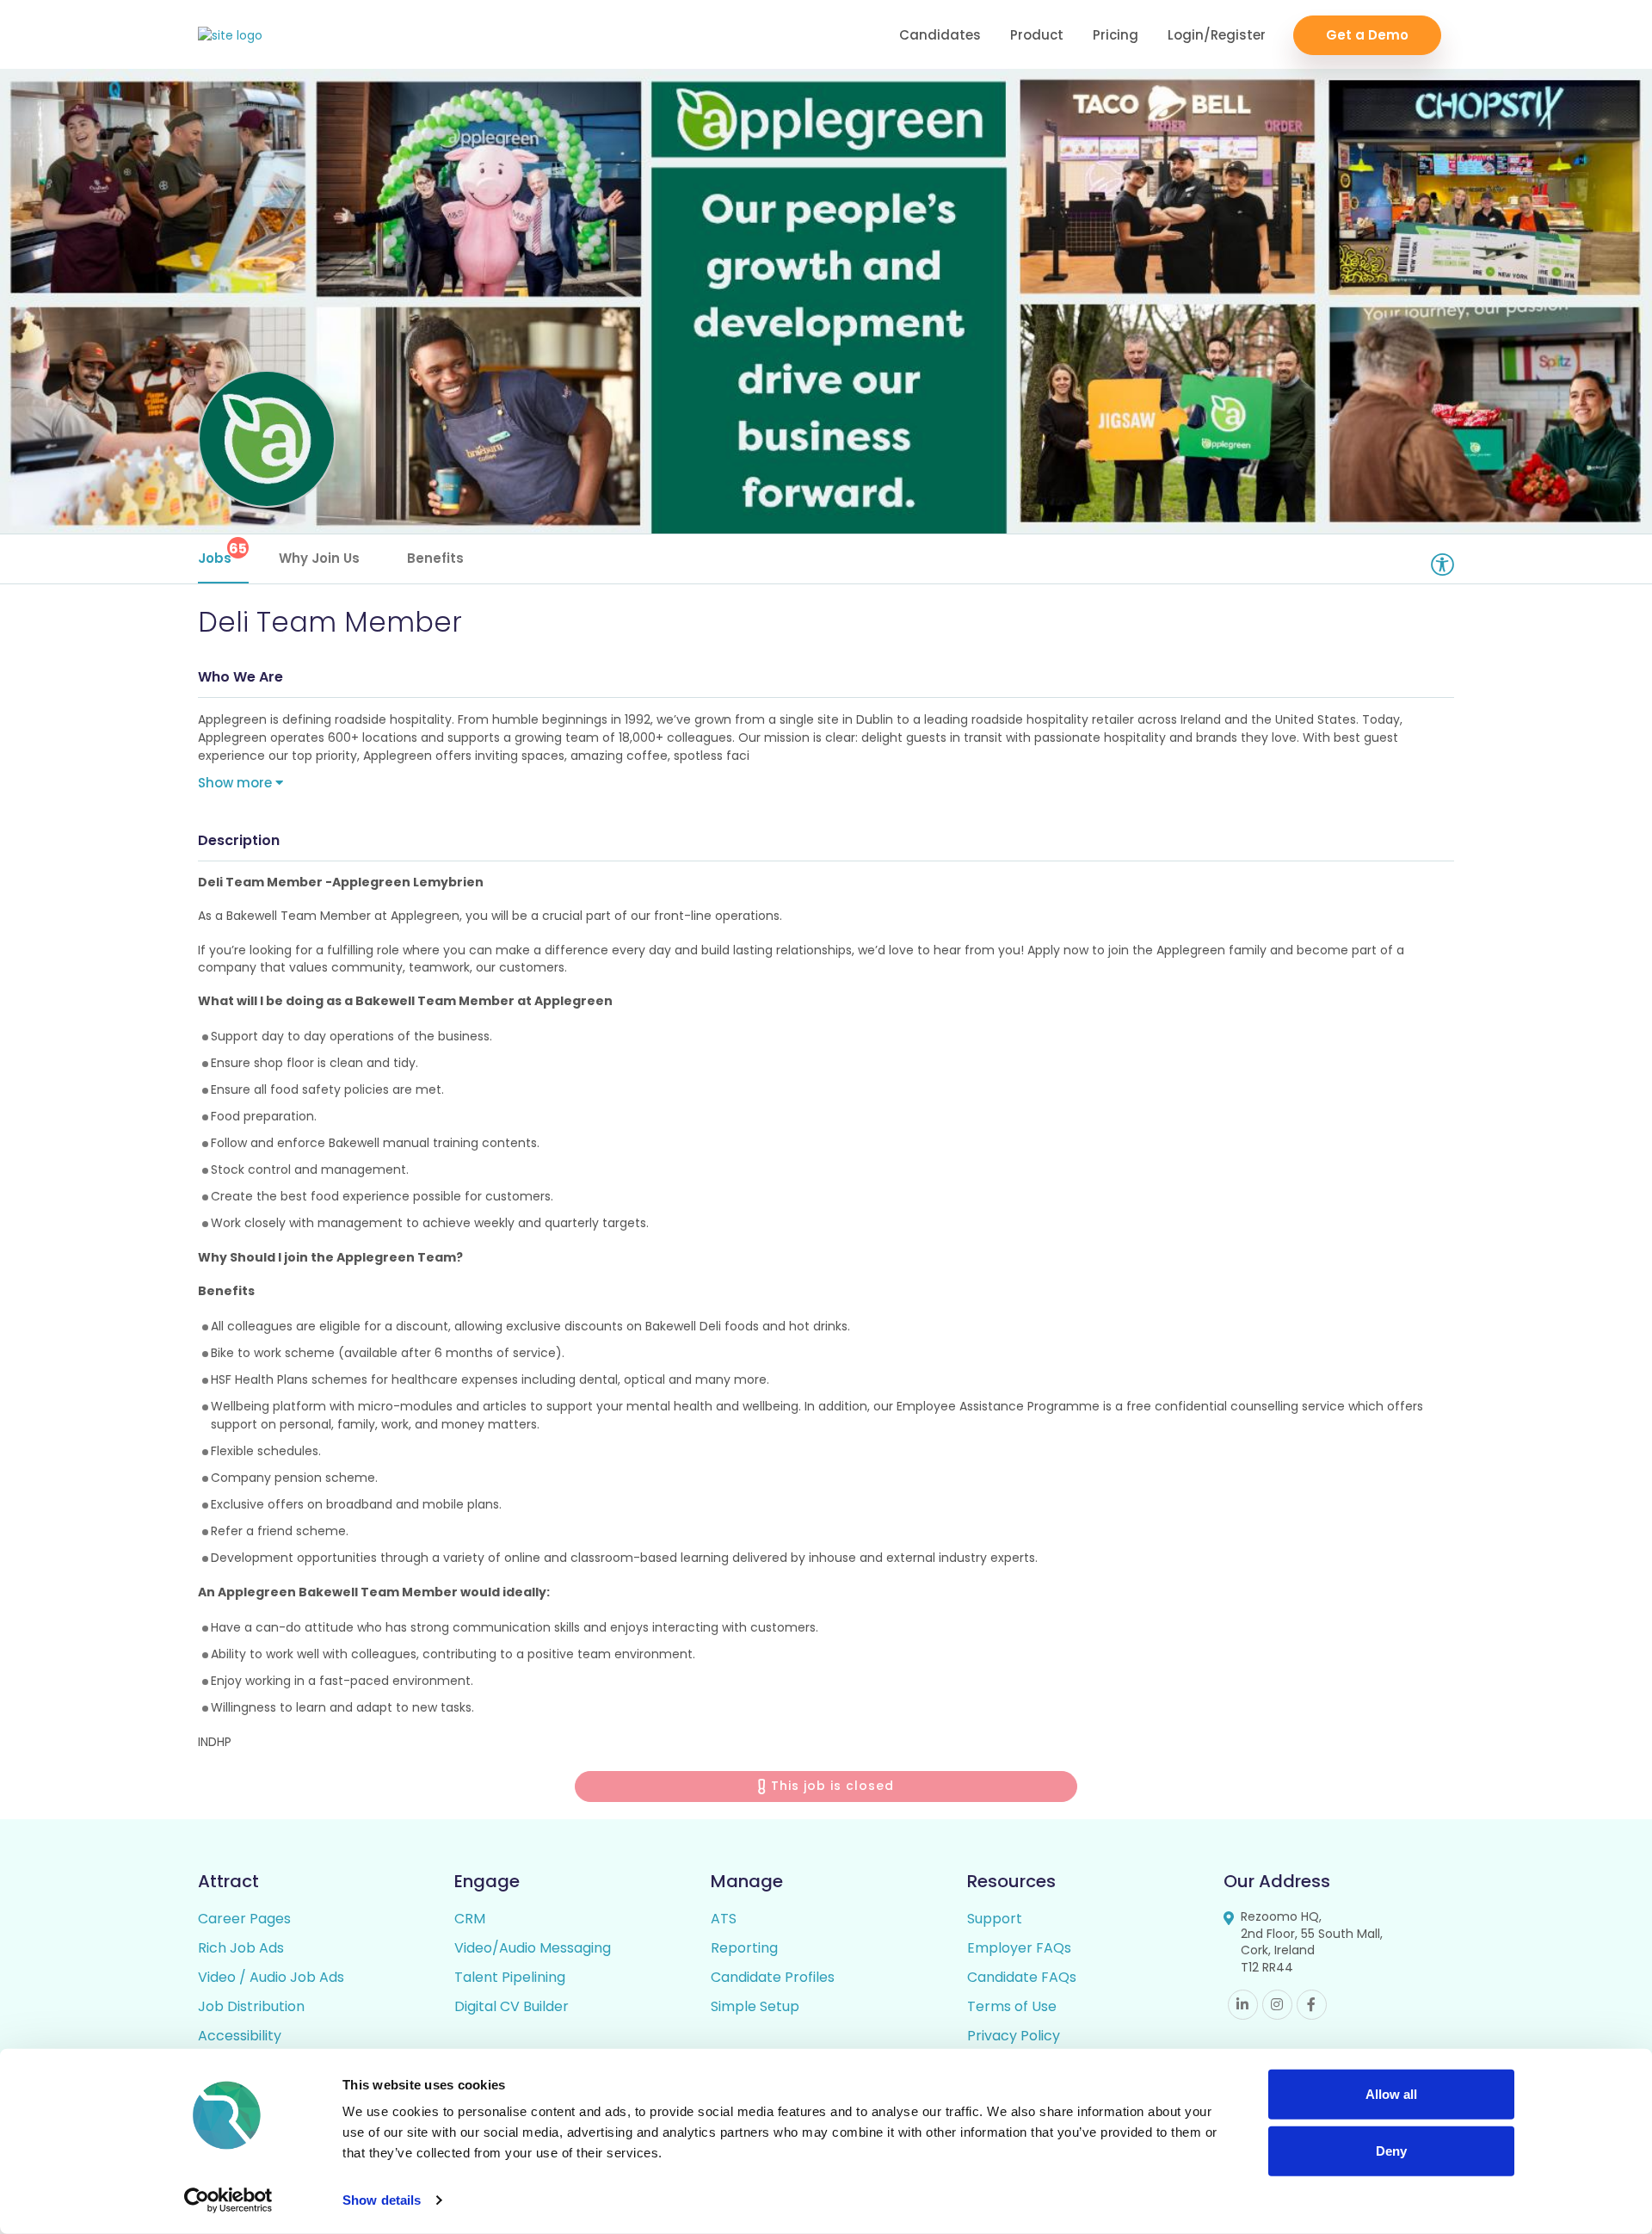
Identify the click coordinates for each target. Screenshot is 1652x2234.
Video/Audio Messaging (533, 1948)
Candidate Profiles (773, 1977)
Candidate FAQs (1022, 1977)
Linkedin (1243, 2005)
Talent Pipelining (510, 1977)
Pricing (1116, 35)
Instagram (1277, 2005)
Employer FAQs (1019, 1948)
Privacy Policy (1014, 2036)
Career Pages (244, 1919)
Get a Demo (1367, 35)
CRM (470, 1919)
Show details (382, 2200)
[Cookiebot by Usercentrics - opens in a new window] (228, 2200)
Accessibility (240, 2036)
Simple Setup (755, 2006)
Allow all (1391, 2094)
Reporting (744, 1948)
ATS (724, 1919)
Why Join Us (319, 558)
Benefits (435, 558)
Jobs (222, 553)
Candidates (940, 35)
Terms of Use (1012, 2006)
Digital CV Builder (512, 2006)
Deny (1391, 2150)
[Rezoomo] (230, 36)
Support (995, 1919)
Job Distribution (251, 2006)
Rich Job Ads (241, 1948)
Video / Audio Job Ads (271, 1977)
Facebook (1312, 2005)
